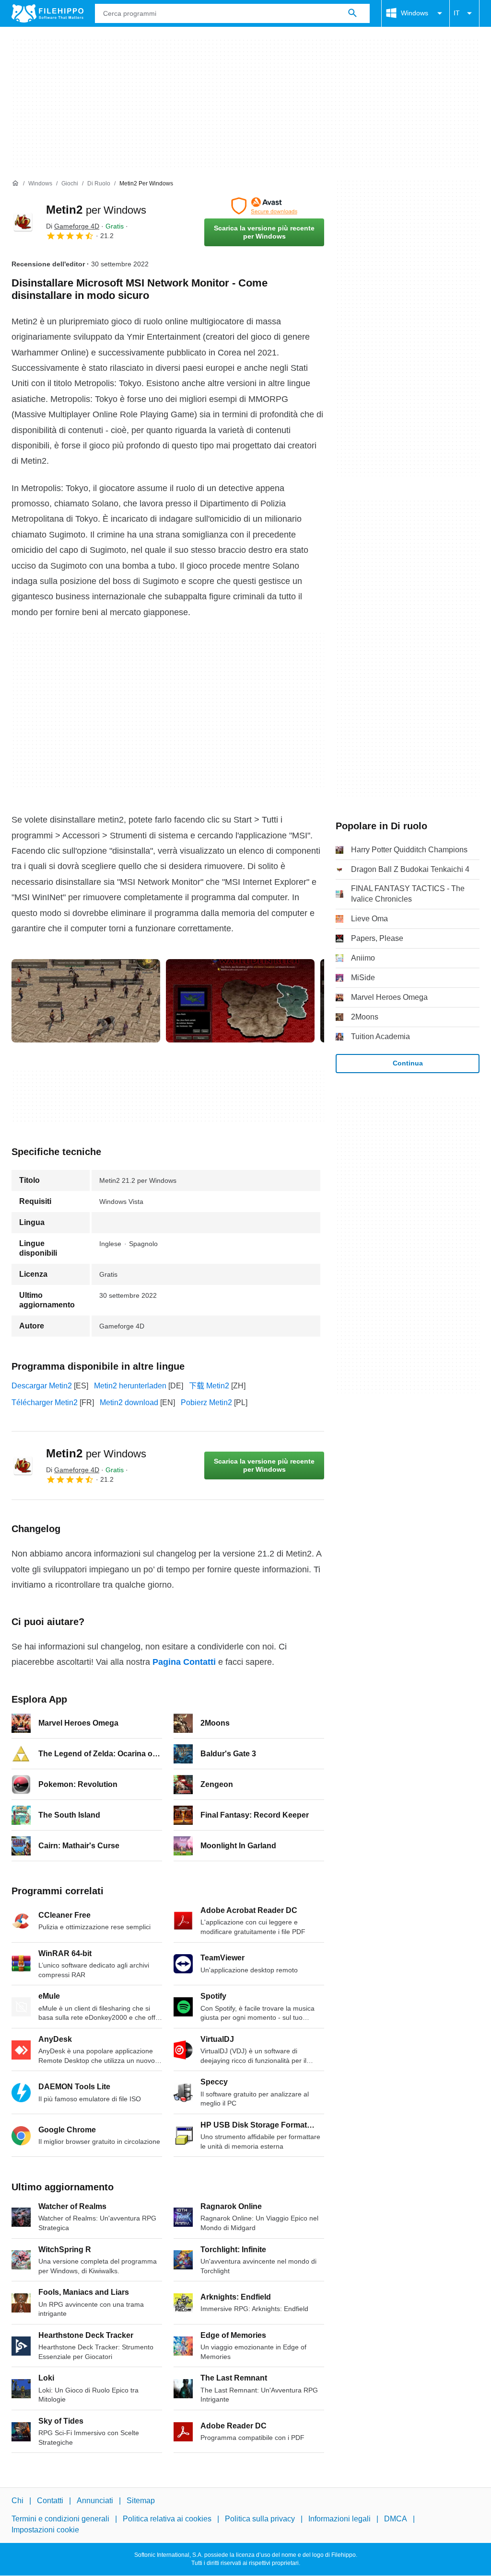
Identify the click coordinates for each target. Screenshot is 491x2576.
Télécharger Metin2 (45, 1402)
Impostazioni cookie (45, 2530)
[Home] (15, 183)
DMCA (396, 2519)
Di (73, 226)
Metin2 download (129, 1402)
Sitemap (141, 2501)
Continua (408, 1063)
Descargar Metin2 (42, 1386)
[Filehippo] (47, 13)
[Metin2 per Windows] (23, 222)
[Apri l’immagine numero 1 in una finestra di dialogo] (240, 1001)
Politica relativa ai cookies (167, 2519)
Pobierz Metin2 (206, 1402)
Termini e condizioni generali (60, 2519)
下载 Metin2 (209, 1386)
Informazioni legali (339, 2519)
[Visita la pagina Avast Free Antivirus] (264, 206)
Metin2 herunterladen (130, 1386)
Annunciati (95, 2501)
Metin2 (96, 210)
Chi (18, 2501)
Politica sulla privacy (260, 2519)
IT (457, 13)
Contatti (50, 2501)
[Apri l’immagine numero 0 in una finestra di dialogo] (86, 1001)
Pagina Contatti (184, 1662)
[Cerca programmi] (352, 13)
